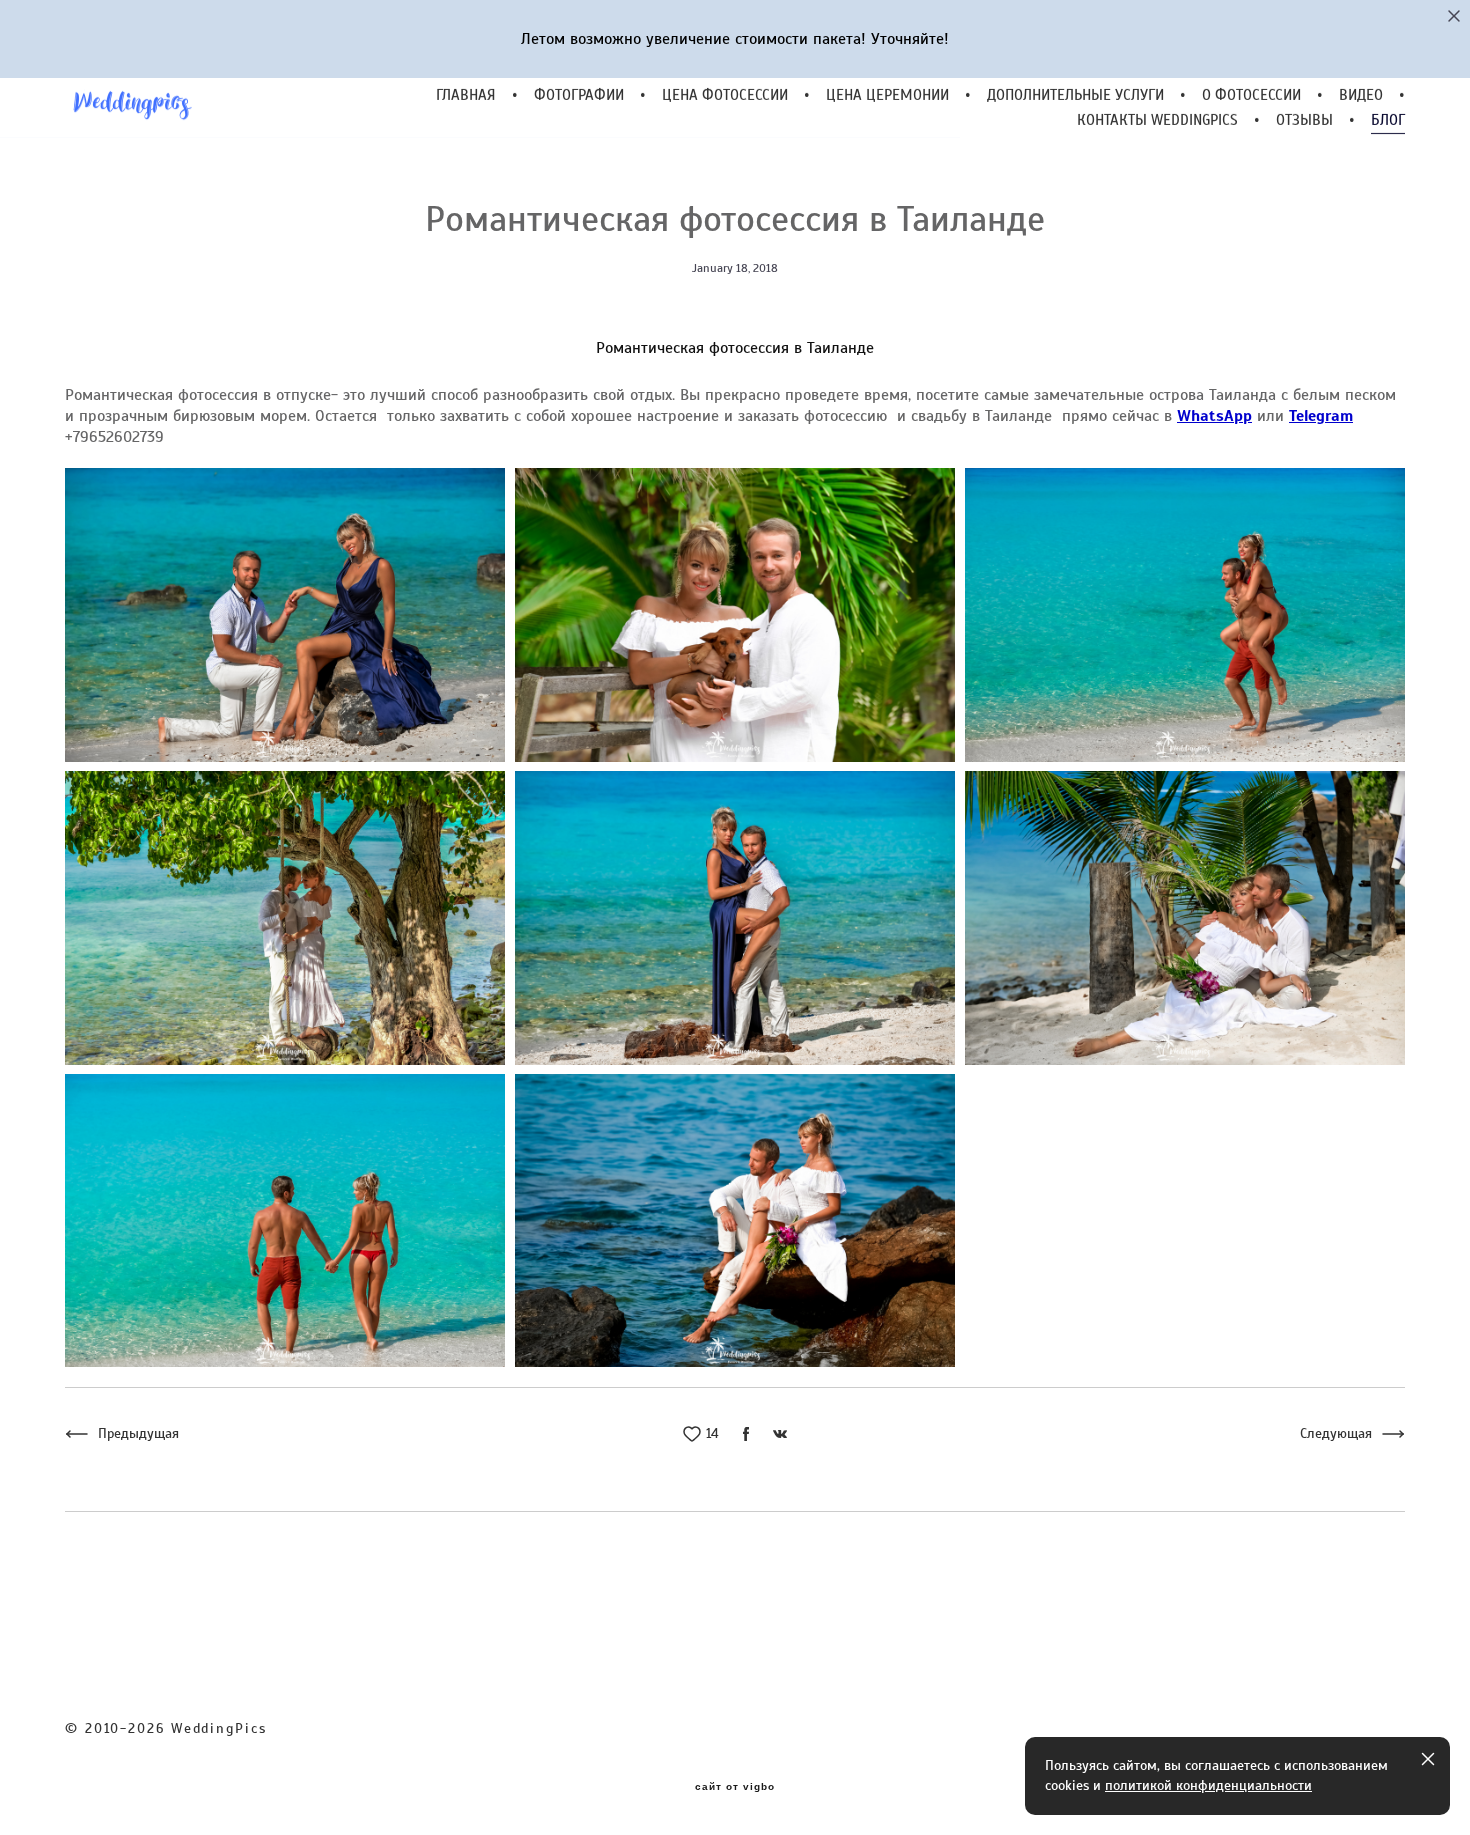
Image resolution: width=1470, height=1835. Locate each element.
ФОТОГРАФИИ (579, 95)
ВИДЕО (1361, 95)
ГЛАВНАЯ (466, 95)
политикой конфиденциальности (1208, 1785)
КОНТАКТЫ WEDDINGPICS (1157, 120)
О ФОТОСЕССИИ (1251, 95)
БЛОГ (1388, 120)
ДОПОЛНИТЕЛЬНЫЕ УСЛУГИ (1075, 95)
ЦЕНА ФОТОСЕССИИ (725, 95)
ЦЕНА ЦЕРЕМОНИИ (887, 95)
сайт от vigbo (735, 1787)
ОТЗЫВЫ (1304, 120)
